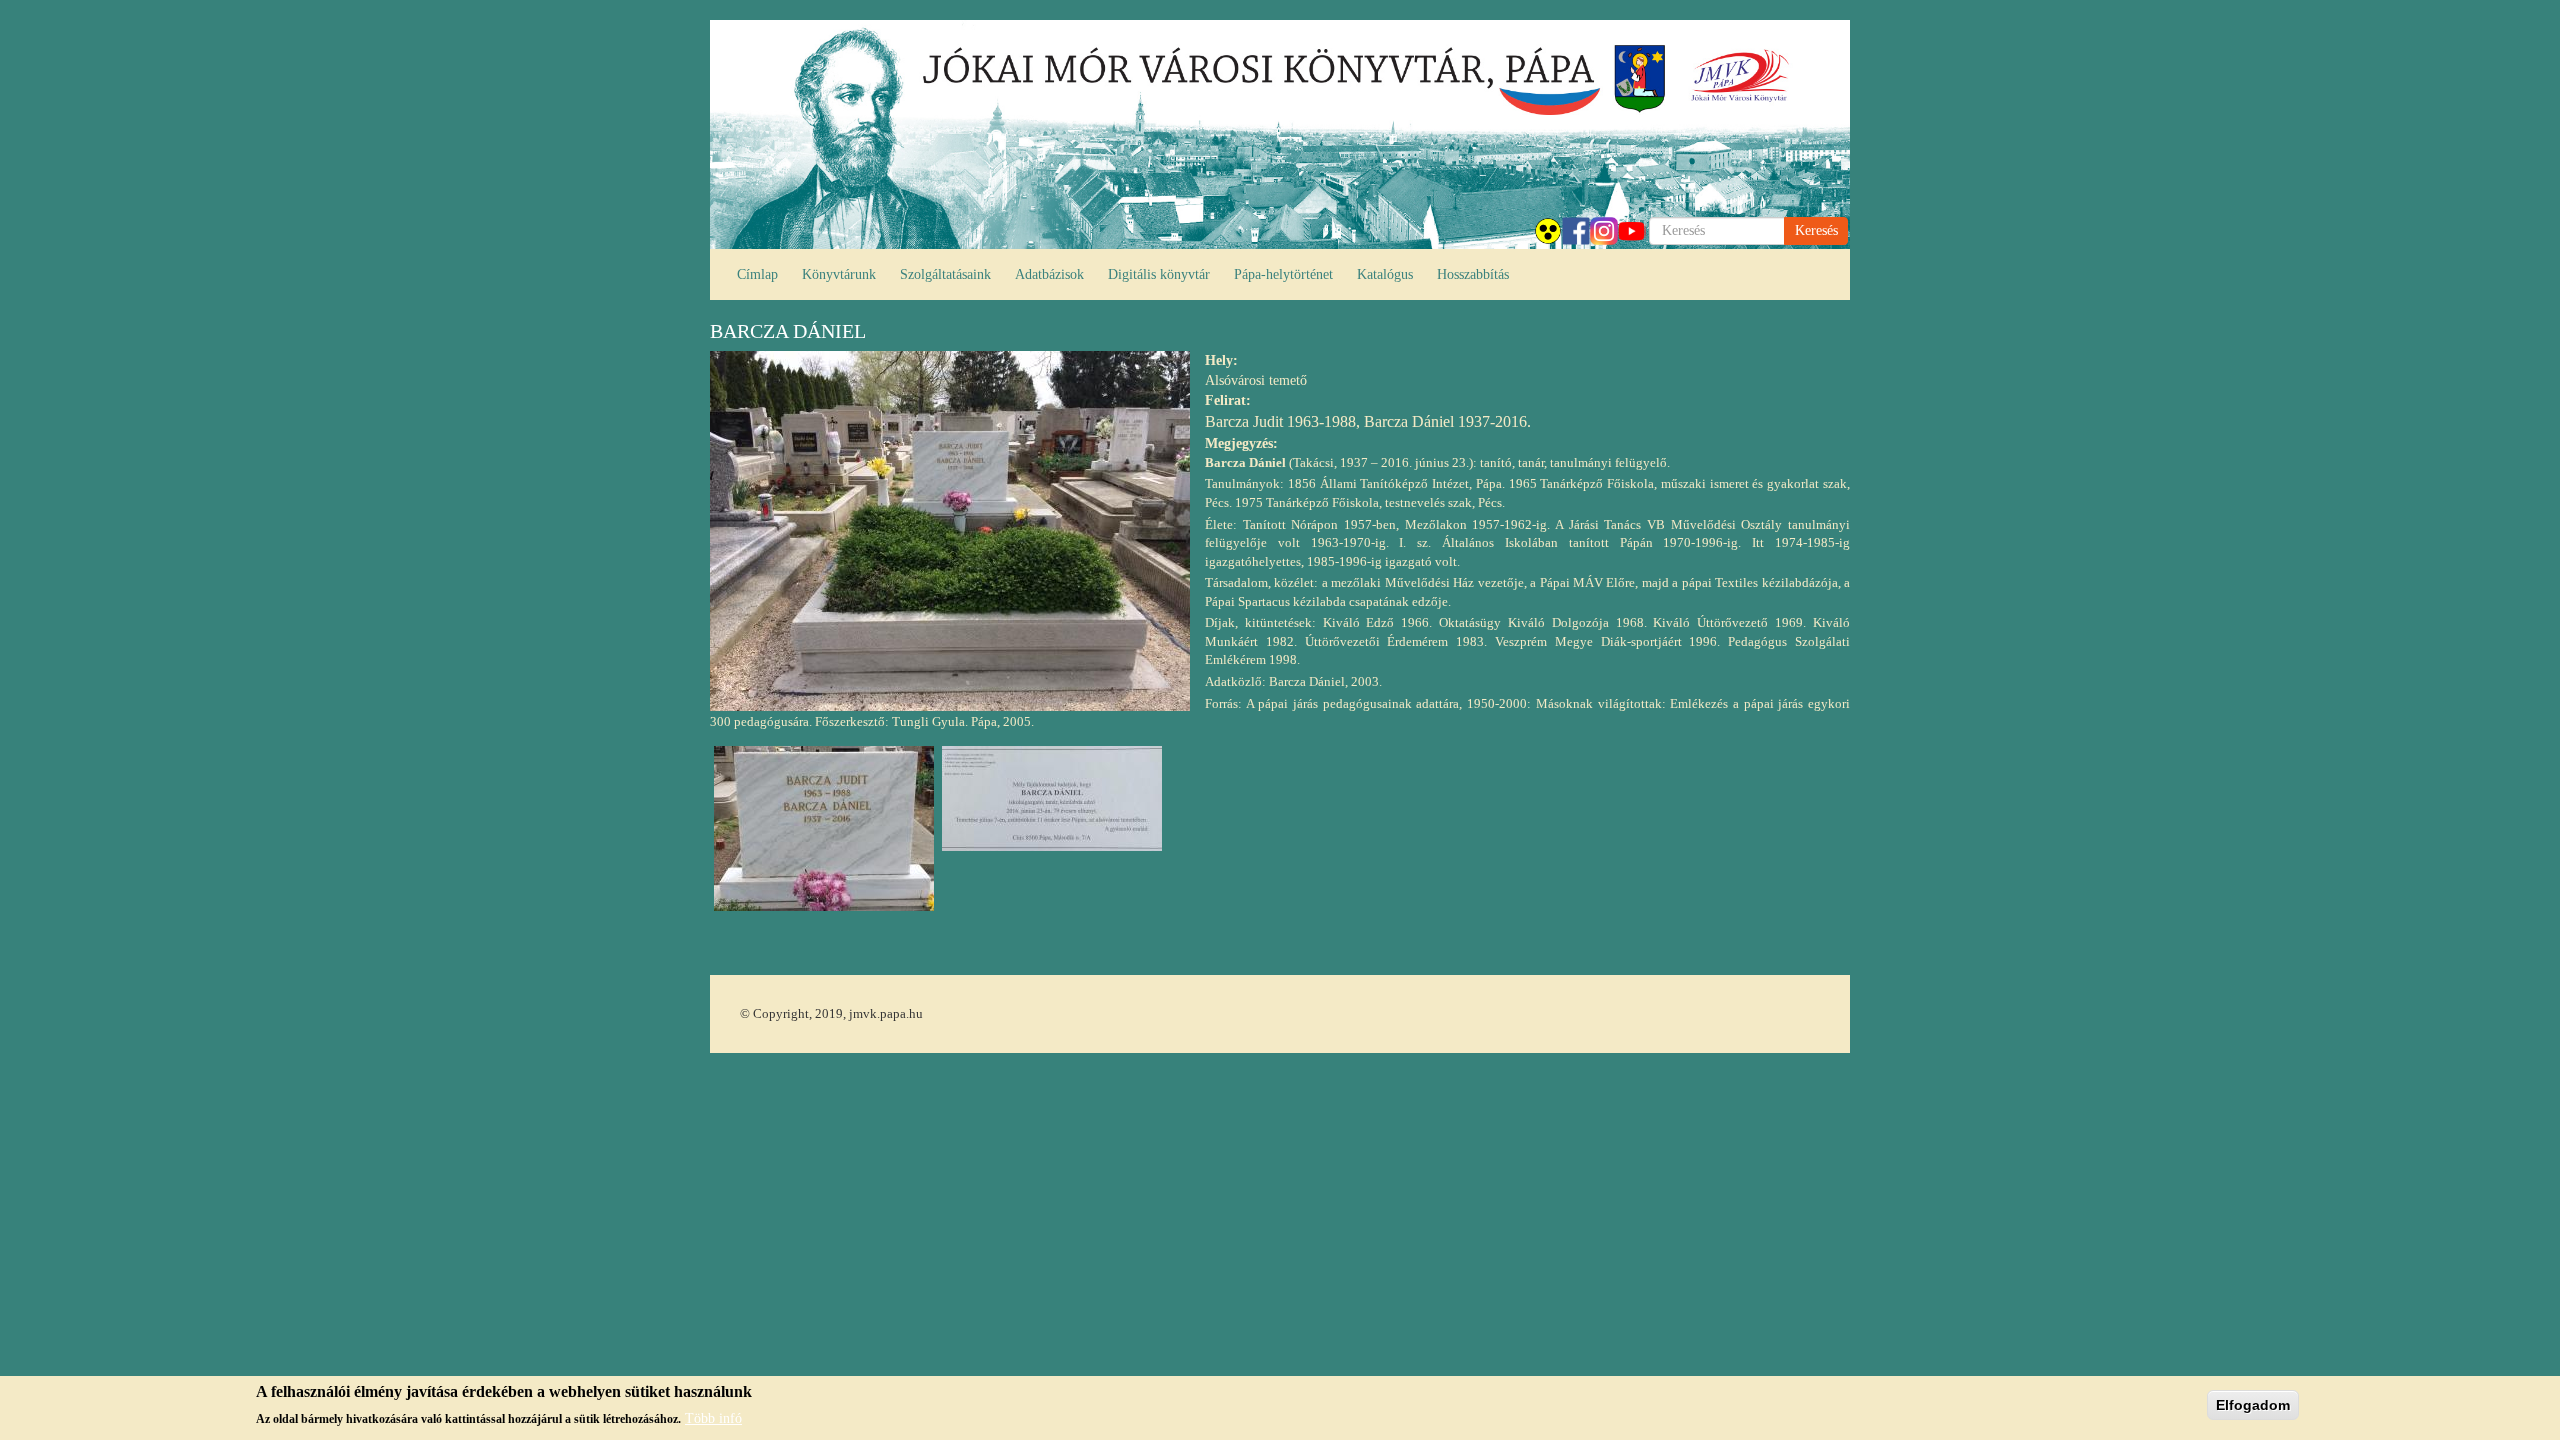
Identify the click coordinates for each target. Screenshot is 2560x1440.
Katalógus (1385, 274)
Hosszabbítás (1473, 274)
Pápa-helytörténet (1283, 274)
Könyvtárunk (839, 274)
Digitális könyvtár (1159, 274)
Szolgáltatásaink (945, 274)
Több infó (713, 1417)
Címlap (757, 274)
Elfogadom (2253, 1405)
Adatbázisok (1049, 274)
